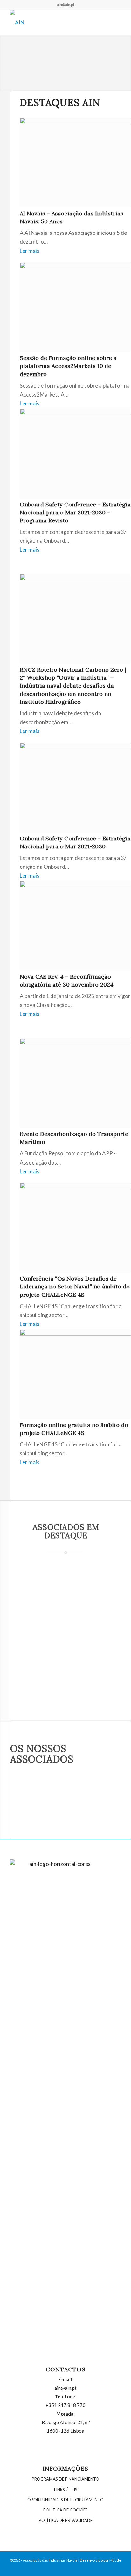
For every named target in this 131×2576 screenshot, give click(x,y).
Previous (6, 57)
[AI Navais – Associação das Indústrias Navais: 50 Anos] (75, 163)
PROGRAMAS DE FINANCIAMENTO (65, 2479)
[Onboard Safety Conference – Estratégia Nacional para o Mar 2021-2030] (75, 788)
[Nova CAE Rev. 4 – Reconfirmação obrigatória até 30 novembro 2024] (75, 926)
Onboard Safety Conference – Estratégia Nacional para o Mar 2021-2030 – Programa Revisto (75, 512)
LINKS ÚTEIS (66, 2490)
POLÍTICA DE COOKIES (65, 2510)
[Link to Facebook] (97, 2568)
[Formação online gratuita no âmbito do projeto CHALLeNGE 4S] (75, 1374)
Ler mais (30, 251)
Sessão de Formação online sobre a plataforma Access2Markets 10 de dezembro (68, 366)
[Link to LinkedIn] (107, 2568)
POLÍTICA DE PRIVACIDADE (66, 2520)
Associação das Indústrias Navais (50, 2560)
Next (125, 57)
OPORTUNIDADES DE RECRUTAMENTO (65, 2500)
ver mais (77, 1671)
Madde (115, 2560)
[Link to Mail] (116, 2568)
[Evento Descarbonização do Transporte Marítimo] (75, 1083)
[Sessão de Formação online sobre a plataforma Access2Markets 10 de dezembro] (75, 307)
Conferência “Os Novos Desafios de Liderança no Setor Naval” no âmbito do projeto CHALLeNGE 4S (75, 1286)
